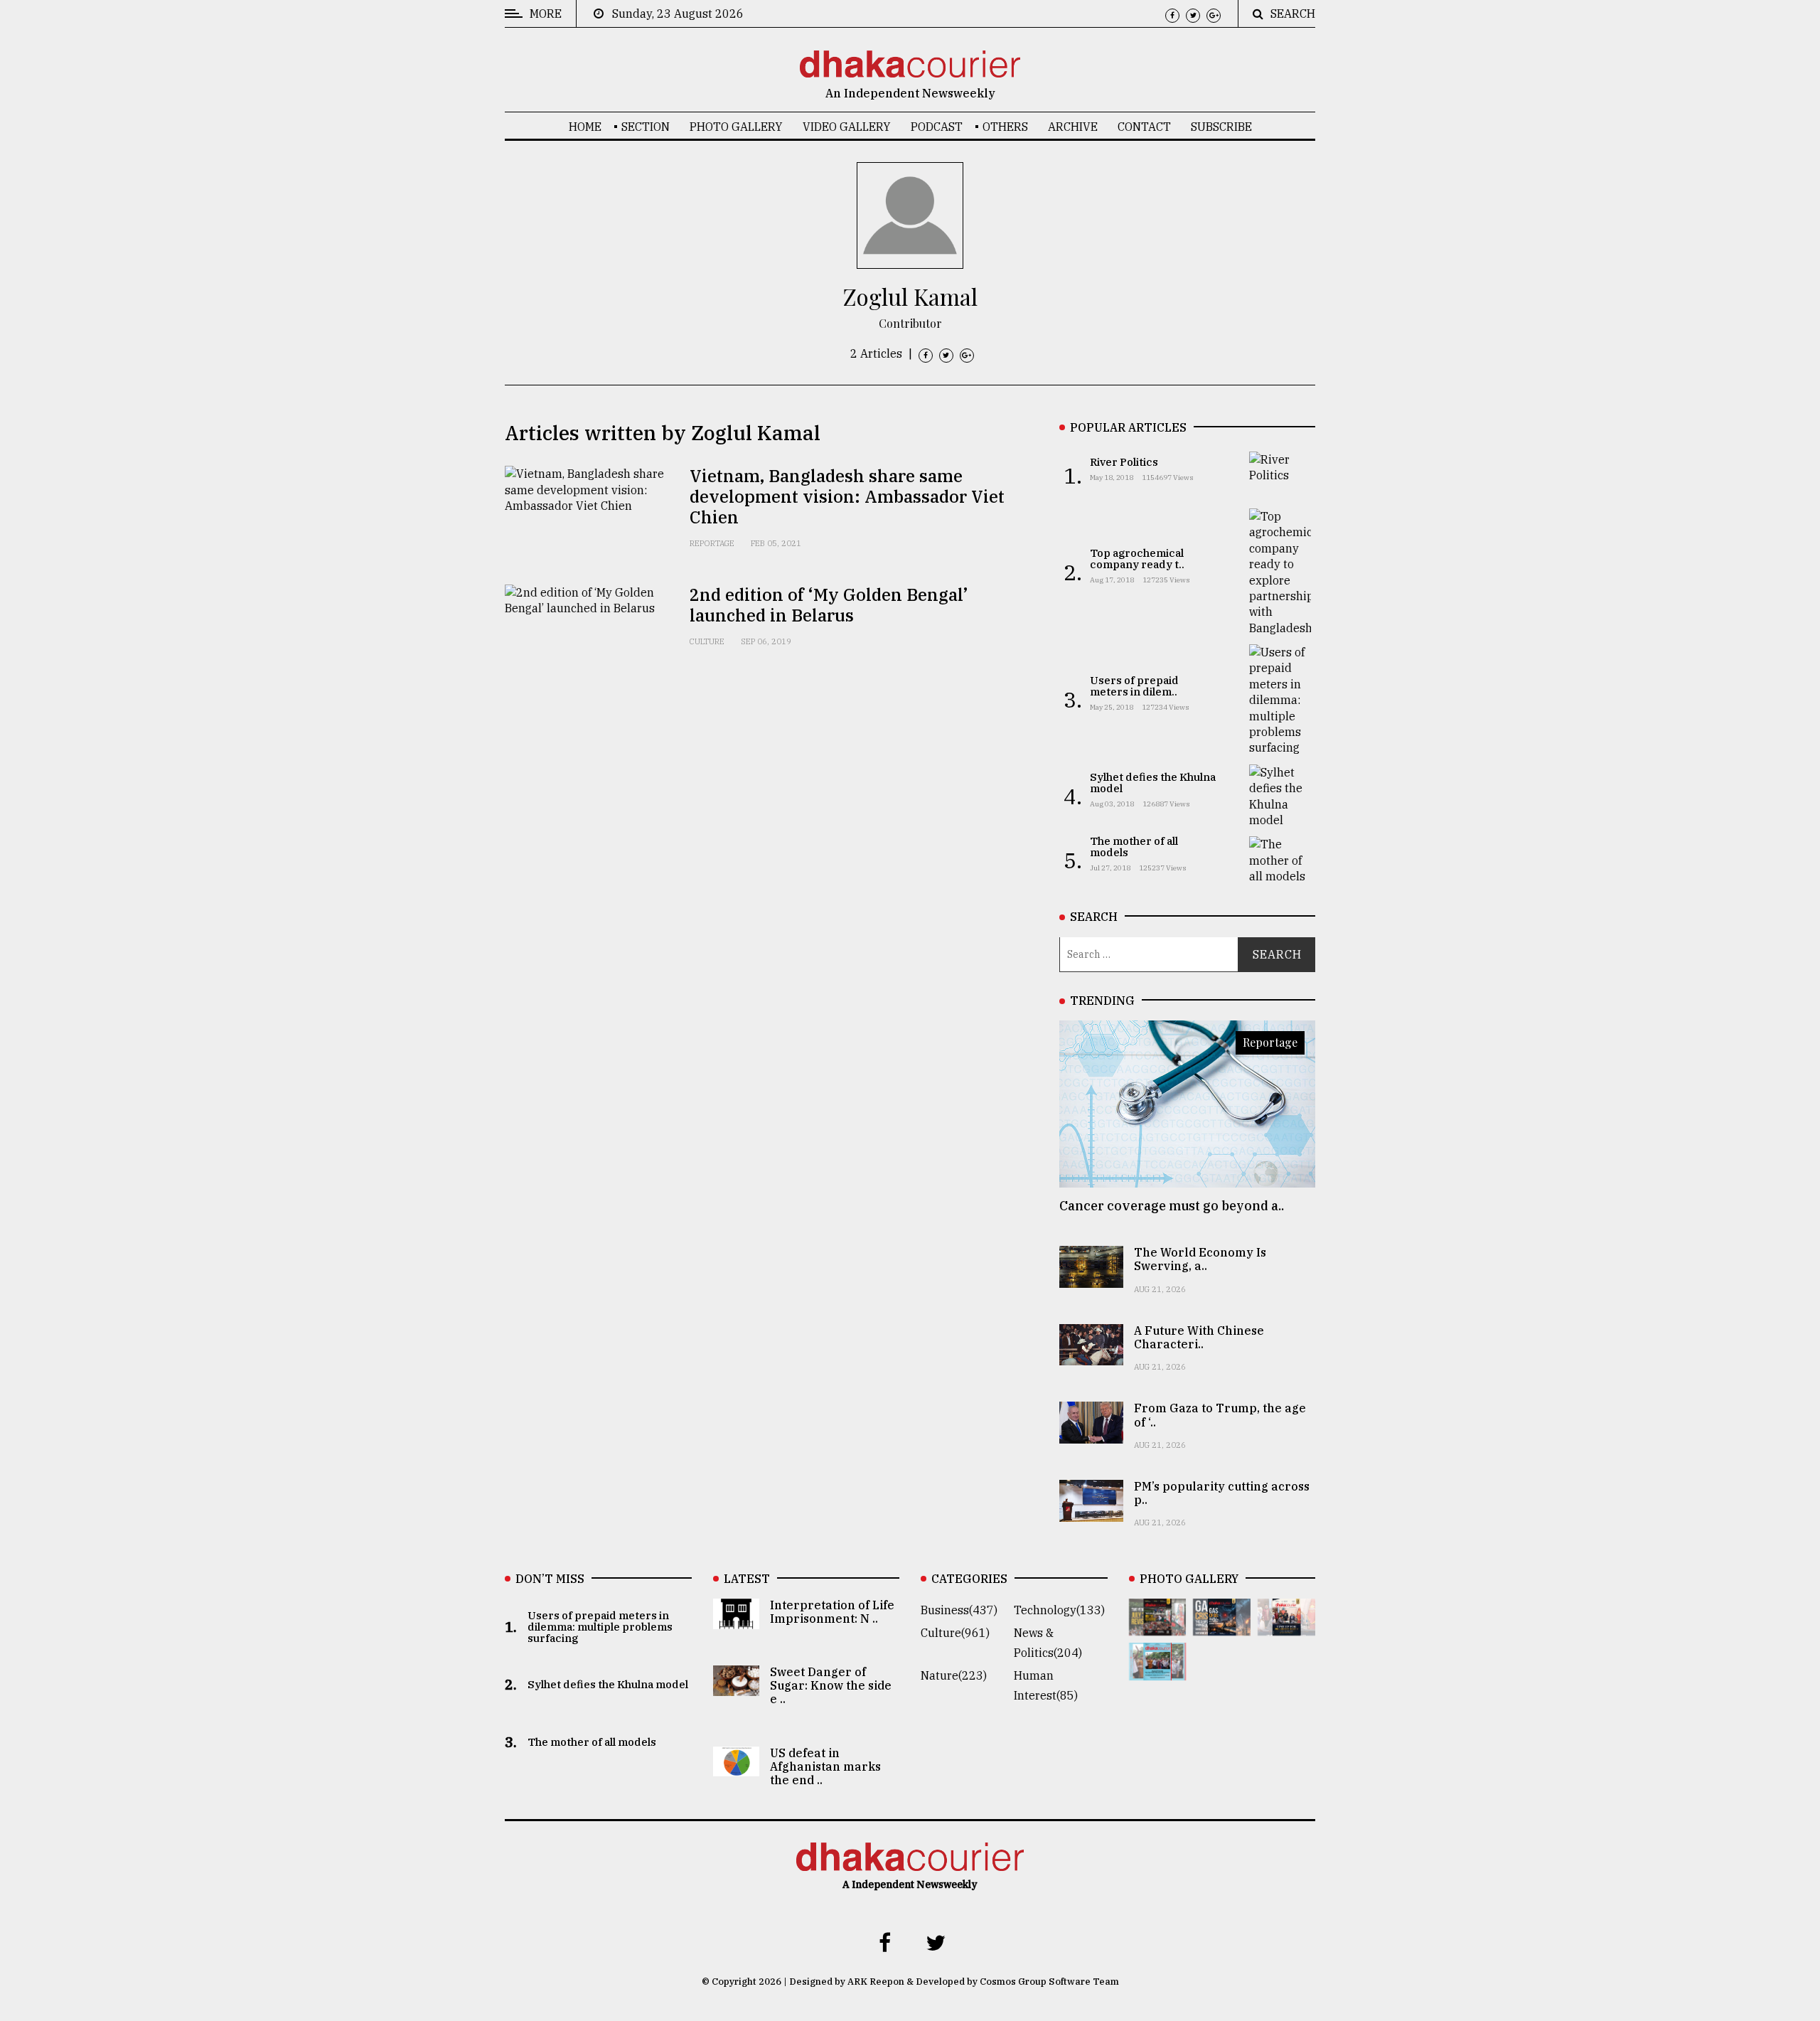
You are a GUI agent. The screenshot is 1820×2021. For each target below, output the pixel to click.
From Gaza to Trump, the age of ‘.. (1220, 1415)
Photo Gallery (736, 127)
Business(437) (959, 1610)
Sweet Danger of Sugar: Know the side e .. (831, 1685)
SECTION (646, 127)
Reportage (712, 543)
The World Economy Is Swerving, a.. (1200, 1259)
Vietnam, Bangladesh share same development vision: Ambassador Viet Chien (847, 496)
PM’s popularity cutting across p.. (1222, 1493)
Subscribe (1221, 127)
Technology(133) (1059, 1610)
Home (585, 127)
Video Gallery (847, 127)
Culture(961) (955, 1633)
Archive (1073, 127)
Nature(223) (954, 1675)
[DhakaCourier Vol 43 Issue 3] (1158, 1626)
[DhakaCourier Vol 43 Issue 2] (1222, 1626)
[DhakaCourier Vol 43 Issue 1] (1286, 1626)
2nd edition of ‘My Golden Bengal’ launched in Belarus (829, 605)
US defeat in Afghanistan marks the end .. (825, 1766)
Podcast (937, 127)
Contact (1144, 127)
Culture (707, 641)
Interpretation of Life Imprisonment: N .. (832, 1612)
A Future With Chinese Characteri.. (1199, 1337)
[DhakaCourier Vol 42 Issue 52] (1158, 1670)
